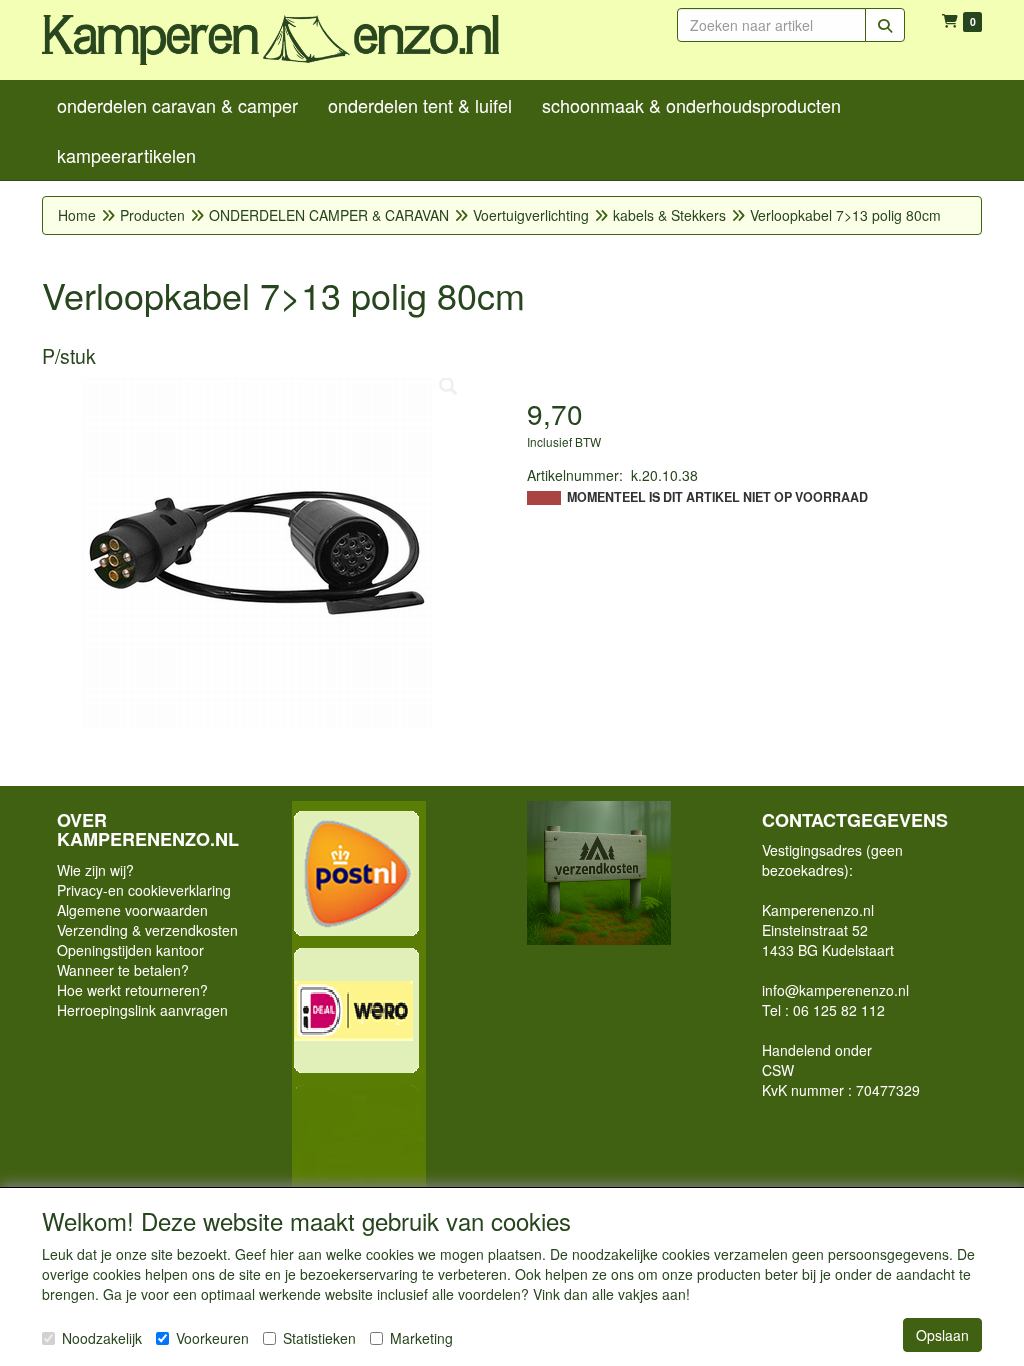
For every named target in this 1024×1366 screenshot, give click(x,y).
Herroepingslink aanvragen (142, 1010)
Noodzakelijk (102, 1338)
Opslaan (942, 1335)
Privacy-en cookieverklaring (144, 890)
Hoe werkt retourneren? (132, 990)
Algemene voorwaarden (132, 910)
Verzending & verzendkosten (147, 930)
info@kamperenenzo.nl (835, 990)
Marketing (421, 1338)
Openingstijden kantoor (130, 950)
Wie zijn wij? (95, 870)
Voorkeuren (212, 1338)
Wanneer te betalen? (123, 970)
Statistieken (319, 1338)
